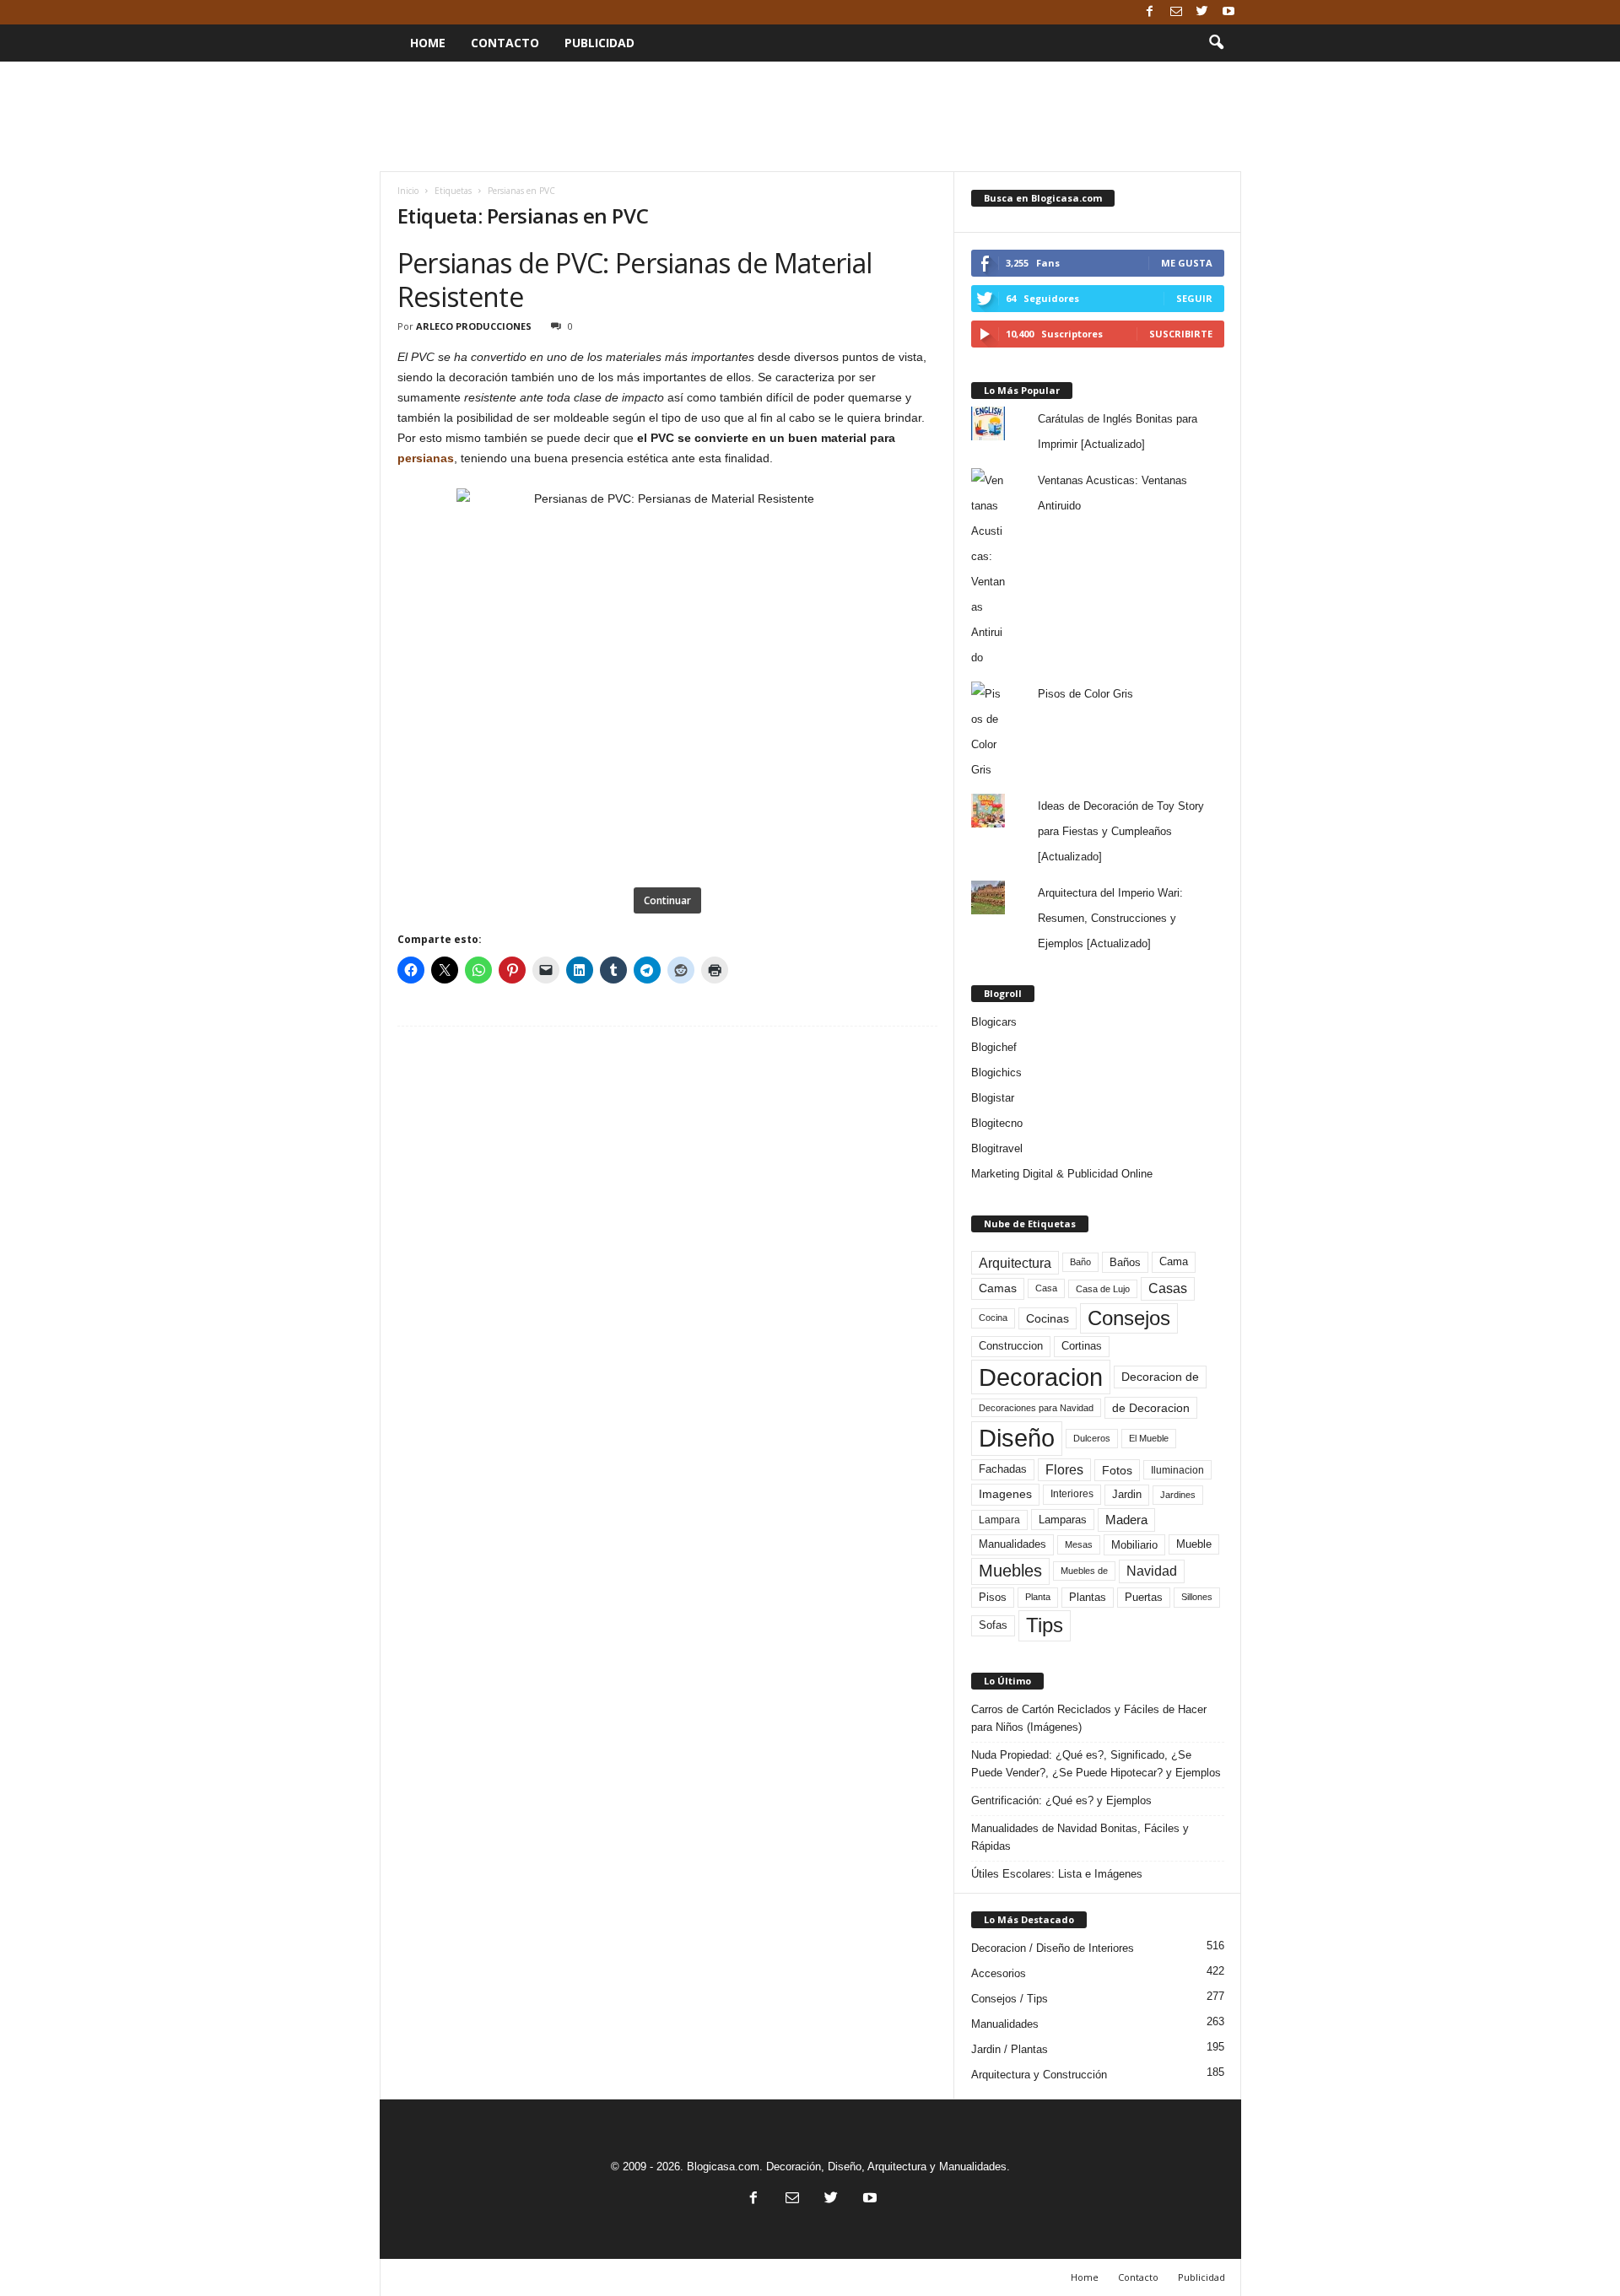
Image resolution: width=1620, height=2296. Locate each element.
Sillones (1197, 1597)
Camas (998, 1288)
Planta (1038, 1597)
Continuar (667, 900)
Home (428, 43)
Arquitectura (1015, 1263)
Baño (1080, 1262)
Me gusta (1187, 263)
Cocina (993, 1318)
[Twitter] (1202, 12)
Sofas (993, 1625)
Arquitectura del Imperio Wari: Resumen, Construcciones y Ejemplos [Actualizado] (1110, 918)
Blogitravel (997, 1148)
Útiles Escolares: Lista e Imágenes (1057, 1874)
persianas (426, 458)
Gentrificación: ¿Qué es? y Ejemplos (1061, 1800)
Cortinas (1082, 1346)
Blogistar (993, 1098)
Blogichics (996, 1073)
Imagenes (1005, 1494)
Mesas (1079, 1544)
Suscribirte (1181, 334)
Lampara (999, 1520)
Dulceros (1092, 1438)
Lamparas (1063, 1520)
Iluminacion (1177, 1470)
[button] (1216, 43)
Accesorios (999, 1973)
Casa (1046, 1288)
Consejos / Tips (1010, 1999)
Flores (1064, 1470)
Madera (1126, 1520)
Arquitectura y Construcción (1039, 2075)
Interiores (1072, 1494)
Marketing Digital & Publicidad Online (1062, 1174)
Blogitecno (997, 1123)
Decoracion (1041, 1377)
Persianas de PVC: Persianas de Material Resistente (635, 280)
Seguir (1194, 298)
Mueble (1194, 1544)
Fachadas (1003, 1469)
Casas (1168, 1288)
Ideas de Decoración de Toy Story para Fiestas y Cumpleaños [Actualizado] (1121, 831)
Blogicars (994, 1022)
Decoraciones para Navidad (1036, 1408)
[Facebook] (1150, 12)
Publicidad (599, 43)
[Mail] (1176, 12)
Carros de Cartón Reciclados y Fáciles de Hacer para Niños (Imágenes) (1089, 1718)
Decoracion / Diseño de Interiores (1053, 1948)
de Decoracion (1151, 1408)
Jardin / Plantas (1010, 2049)
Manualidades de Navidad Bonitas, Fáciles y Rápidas (1080, 1837)
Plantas (1088, 1597)
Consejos (1129, 1318)
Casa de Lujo (1103, 1289)
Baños (1125, 1262)
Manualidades (1012, 1544)
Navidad (1152, 1571)
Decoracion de (1160, 1377)
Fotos (1117, 1470)
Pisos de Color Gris (1085, 694)
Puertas (1144, 1598)
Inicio (408, 191)
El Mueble (1149, 1438)
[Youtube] (1228, 12)
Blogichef (994, 1047)
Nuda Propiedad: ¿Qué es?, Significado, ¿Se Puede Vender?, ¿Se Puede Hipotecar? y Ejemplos (1096, 1764)
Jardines (1178, 1495)
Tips (1045, 1625)
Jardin (1127, 1495)
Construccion (1011, 1346)
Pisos (993, 1598)
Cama (1174, 1262)
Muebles (1010, 1571)
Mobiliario (1134, 1545)
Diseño (1017, 1438)
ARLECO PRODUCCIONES (474, 326)
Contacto (505, 43)
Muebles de (1084, 1571)
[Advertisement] (810, 116)
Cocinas (1048, 1318)
